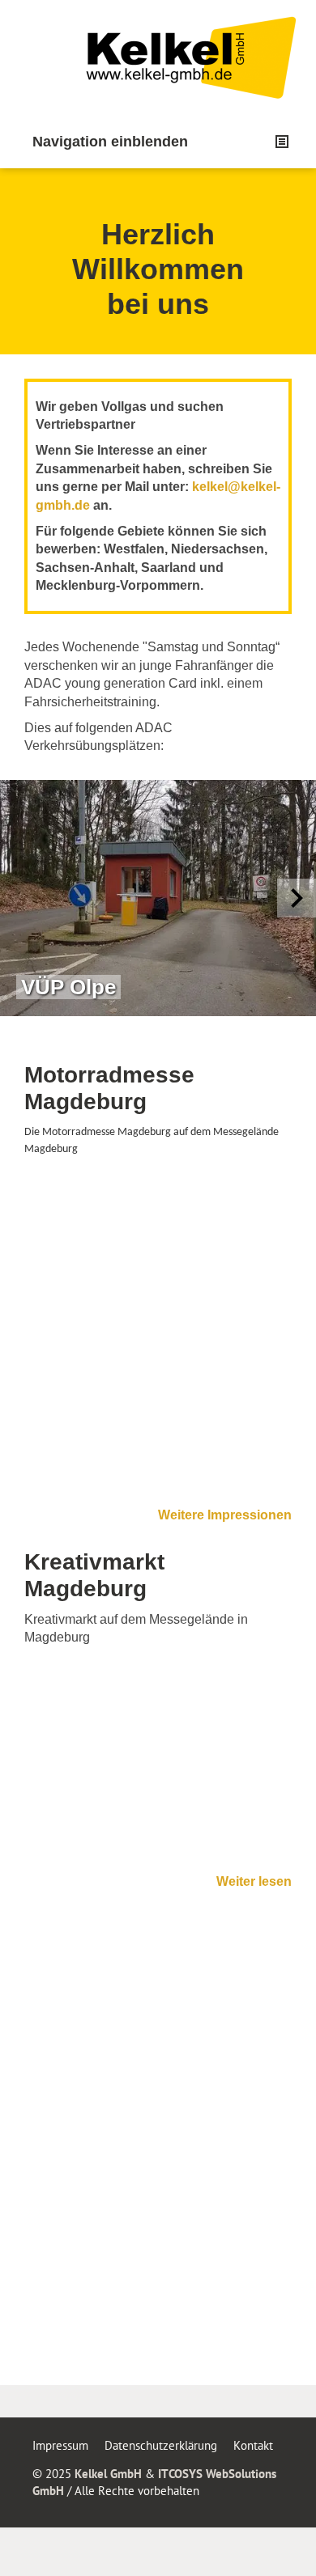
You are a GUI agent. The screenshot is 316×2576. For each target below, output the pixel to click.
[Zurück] (19, 898)
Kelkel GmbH (108, 2474)
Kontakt (253, 2445)
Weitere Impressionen (225, 1515)
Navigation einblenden (110, 142)
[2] (142, 1031)
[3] (158, 1031)
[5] (190, 1031)
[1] (126, 1031)
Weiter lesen (254, 1881)
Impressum (60, 2445)
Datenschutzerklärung (161, 2445)
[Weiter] (297, 898)
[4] (174, 1031)
